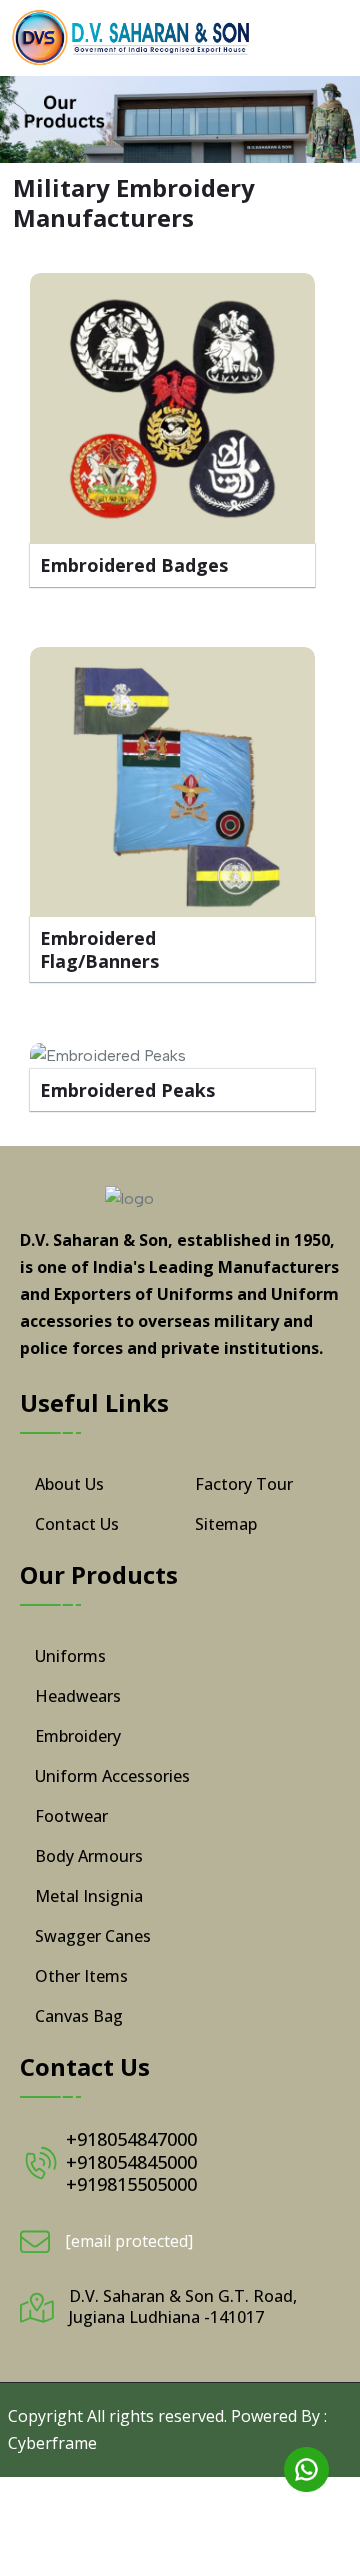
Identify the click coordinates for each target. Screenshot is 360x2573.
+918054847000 (131, 2139)
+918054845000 (131, 2162)
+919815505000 (131, 2184)
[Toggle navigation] (328, 38)
